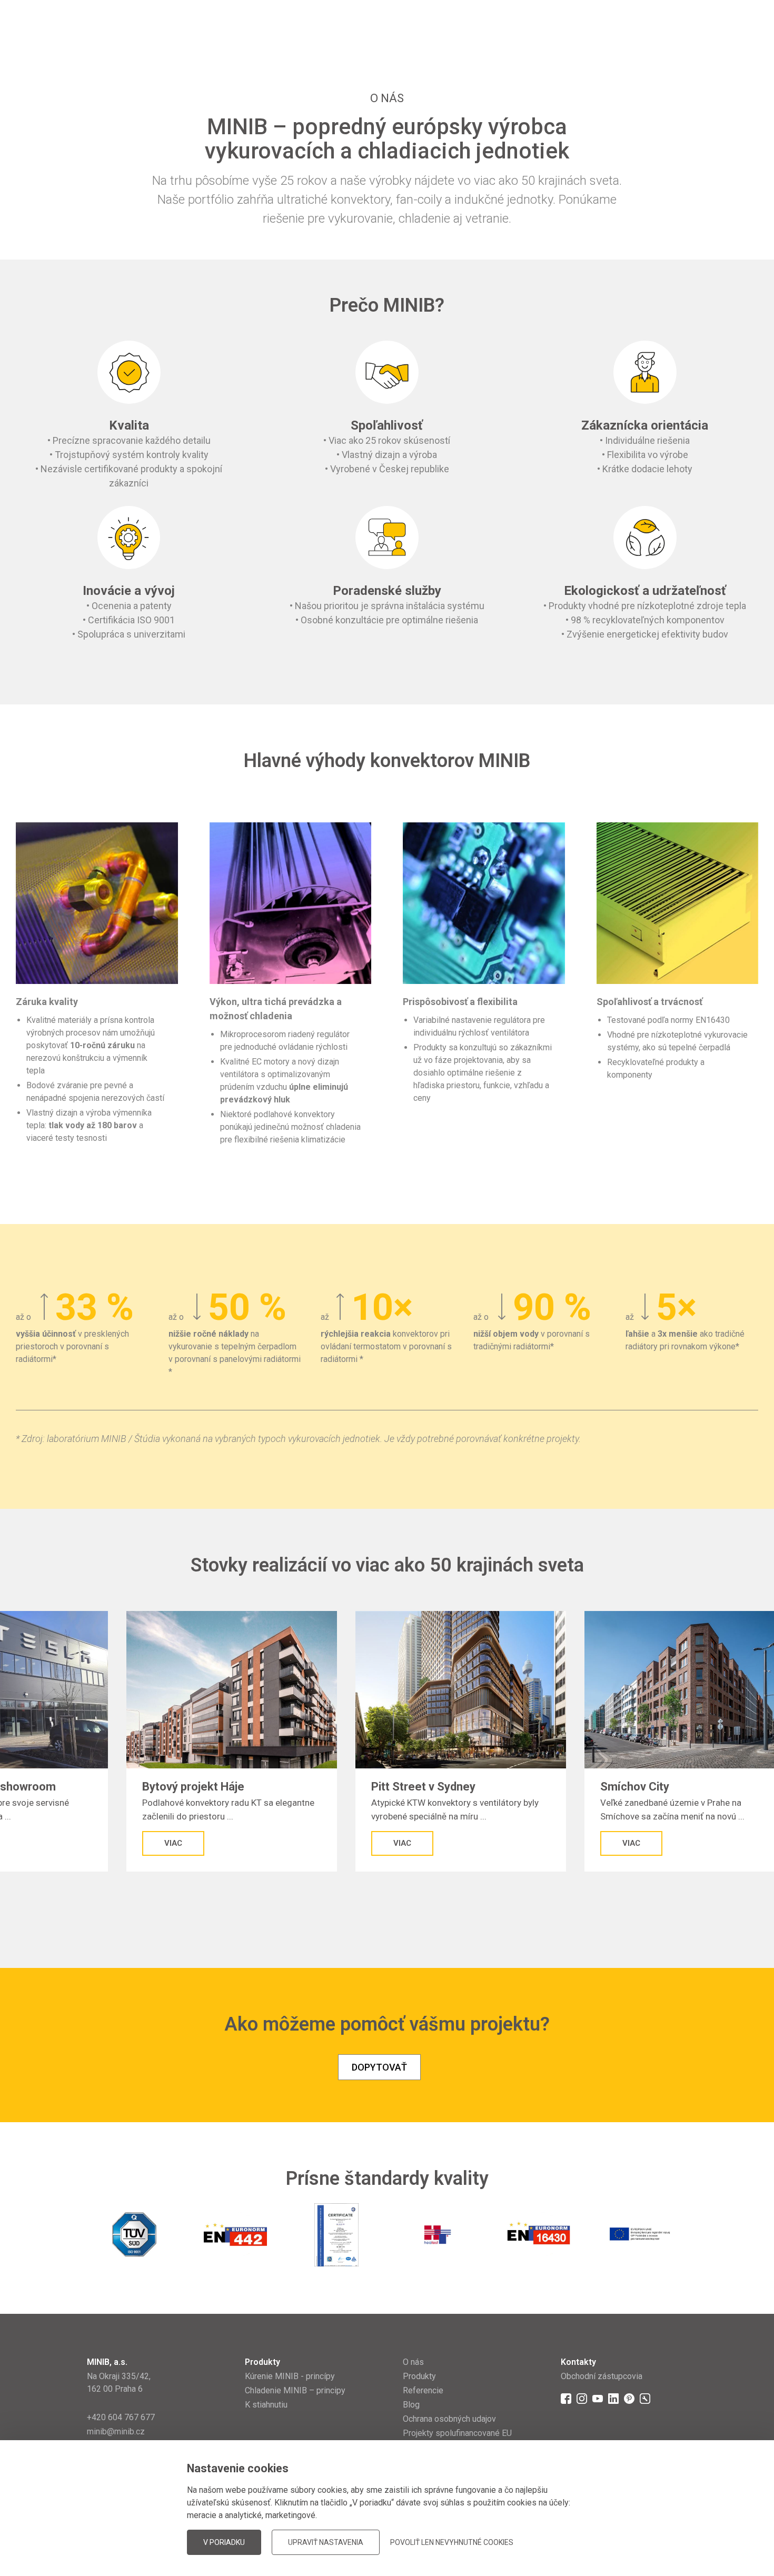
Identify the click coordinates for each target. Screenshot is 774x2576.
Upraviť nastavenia (326, 2542)
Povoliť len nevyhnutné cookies (452, 2542)
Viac (205, 1843)
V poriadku (224, 2542)
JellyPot (670, 2542)
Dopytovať (379, 2067)
